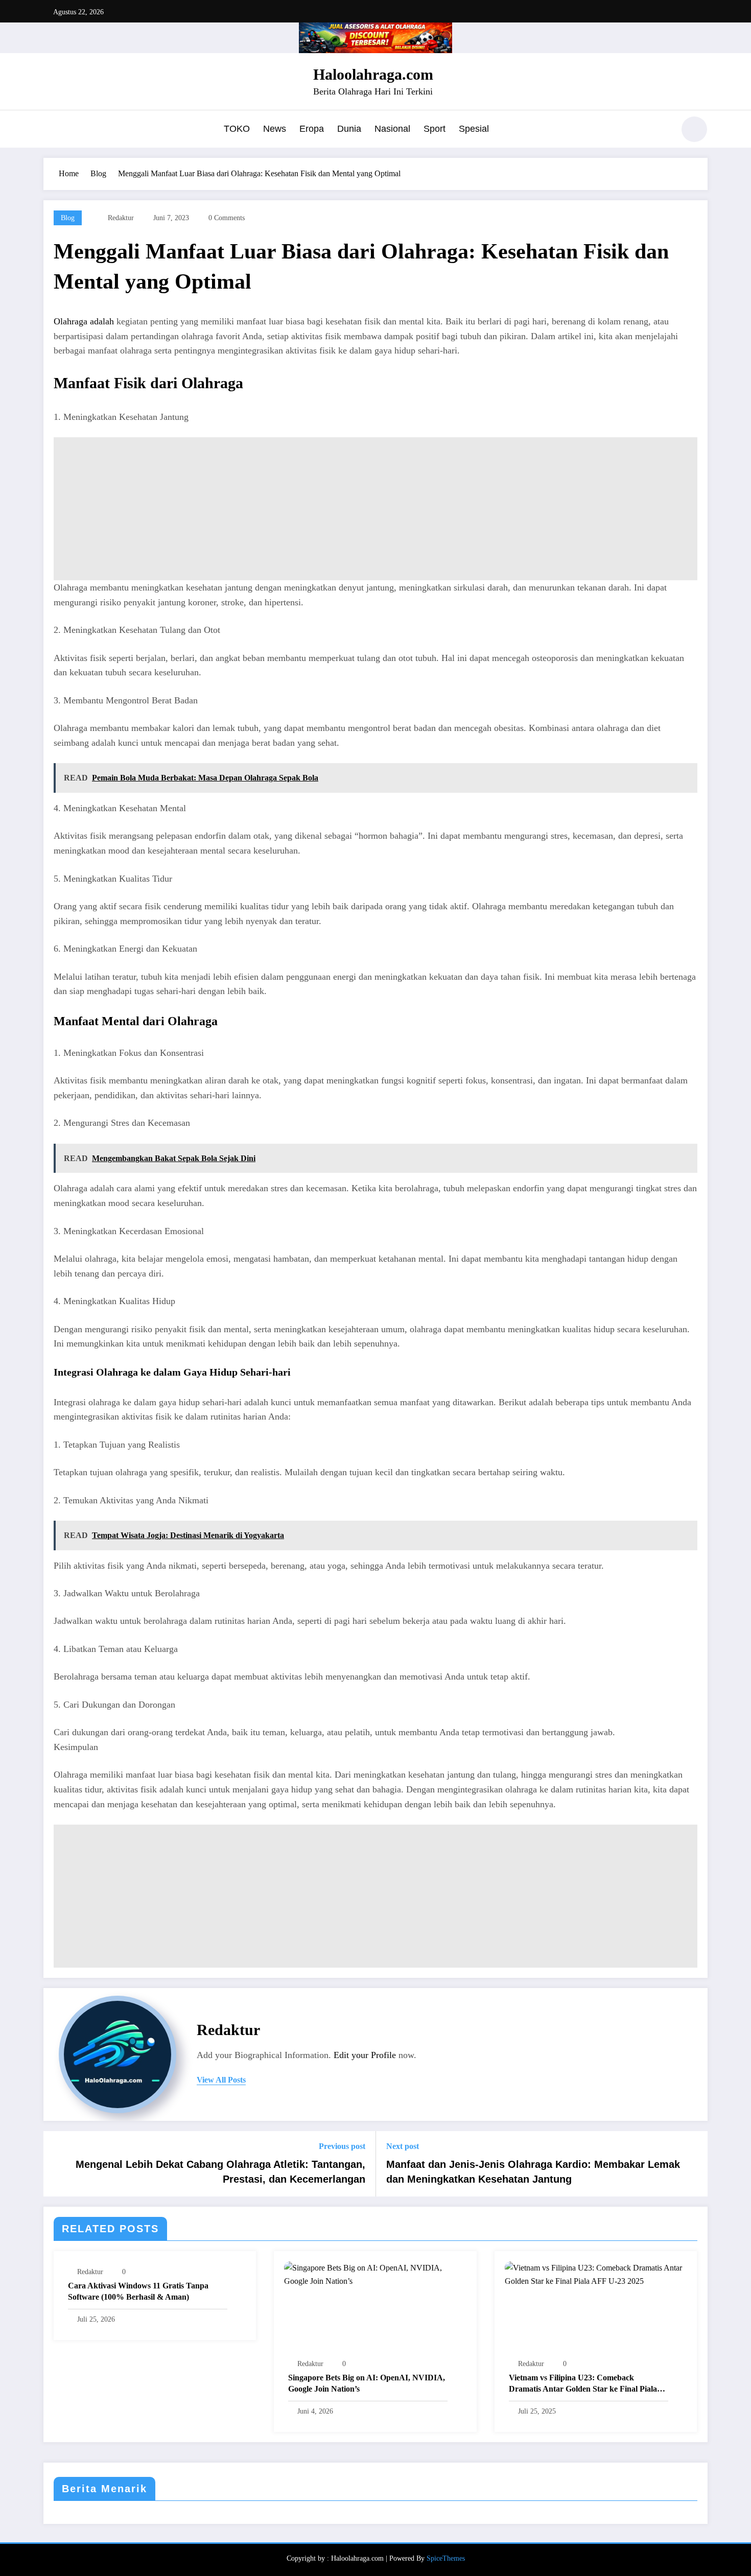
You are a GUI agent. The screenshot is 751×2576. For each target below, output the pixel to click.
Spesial (474, 129)
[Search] (661, 131)
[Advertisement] (375, 509)
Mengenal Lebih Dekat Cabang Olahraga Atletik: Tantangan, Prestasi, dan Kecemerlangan (220, 2171)
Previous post (342, 2146)
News (275, 129)
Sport (435, 129)
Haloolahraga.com (373, 74)
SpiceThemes (446, 2558)
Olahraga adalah (84, 321)
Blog (68, 218)
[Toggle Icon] (51, 130)
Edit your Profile (365, 2055)
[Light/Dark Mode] (694, 129)
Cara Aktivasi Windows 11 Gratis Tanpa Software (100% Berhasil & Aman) (138, 2291)
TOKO (237, 129)
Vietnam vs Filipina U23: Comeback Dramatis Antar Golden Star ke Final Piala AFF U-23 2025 (583, 2384)
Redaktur (121, 218)
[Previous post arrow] (58, 2164)
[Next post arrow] (693, 2164)
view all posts (221, 2080)
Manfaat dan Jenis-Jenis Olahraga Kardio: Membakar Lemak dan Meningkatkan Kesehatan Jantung (533, 2171)
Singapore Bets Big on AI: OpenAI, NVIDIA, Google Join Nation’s (367, 2383)
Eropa (312, 129)
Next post (403, 2146)
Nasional (392, 129)
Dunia (349, 129)
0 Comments (227, 218)
